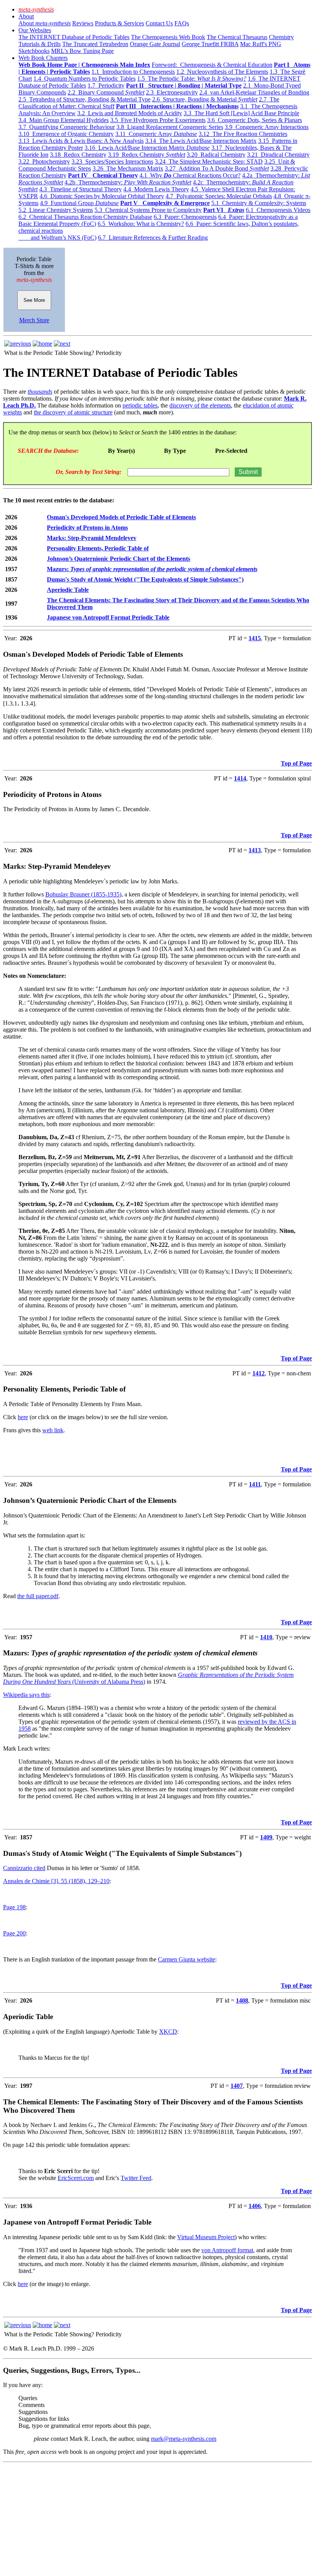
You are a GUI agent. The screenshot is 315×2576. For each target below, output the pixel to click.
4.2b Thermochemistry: (128, 182)
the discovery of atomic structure (73, 412)
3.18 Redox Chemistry (78, 155)
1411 (255, 1484)
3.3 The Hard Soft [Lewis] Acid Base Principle (241, 113)
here (23, 1417)
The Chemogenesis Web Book (168, 37)
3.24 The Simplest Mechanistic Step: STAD (209, 162)
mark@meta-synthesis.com (184, 2439)
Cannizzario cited (24, 1868)
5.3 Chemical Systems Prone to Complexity (148, 210)
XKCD (168, 2032)
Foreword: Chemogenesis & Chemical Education (212, 65)
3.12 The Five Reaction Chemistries (243, 134)
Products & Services (119, 23)
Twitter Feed (136, 2178)
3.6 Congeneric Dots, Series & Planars (254, 120)
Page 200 (14, 1933)
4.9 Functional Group (79, 203)
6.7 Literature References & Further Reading (153, 238)
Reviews (83, 23)
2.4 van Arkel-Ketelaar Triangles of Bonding (254, 92)
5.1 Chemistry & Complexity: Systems (259, 203)
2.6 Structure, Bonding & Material (205, 99)
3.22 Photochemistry (44, 162)
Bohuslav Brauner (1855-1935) (83, 894)
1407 (237, 2086)
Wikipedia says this (26, 1695)
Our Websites (35, 30)
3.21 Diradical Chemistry (278, 155)
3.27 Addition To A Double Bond (217, 168)
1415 (255, 638)
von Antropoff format (227, 2250)
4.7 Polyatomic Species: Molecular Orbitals (219, 196)
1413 (255, 850)
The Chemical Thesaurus (237, 37)
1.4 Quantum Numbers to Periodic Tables (85, 79)
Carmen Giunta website (187, 1959)
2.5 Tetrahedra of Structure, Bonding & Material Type (85, 99)
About (26, 16)
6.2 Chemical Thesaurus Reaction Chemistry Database (85, 217)
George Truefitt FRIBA (210, 44)
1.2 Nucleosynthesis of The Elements (222, 72)
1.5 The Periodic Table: (192, 79)
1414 (240, 778)
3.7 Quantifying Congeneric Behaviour (67, 127)
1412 (259, 1373)
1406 (255, 2206)
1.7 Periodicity (106, 85)
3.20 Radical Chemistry (216, 155)
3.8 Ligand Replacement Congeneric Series (170, 127)
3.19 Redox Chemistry (147, 155)
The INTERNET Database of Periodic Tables (74, 37)
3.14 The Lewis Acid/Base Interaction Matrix (201, 141)
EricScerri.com (76, 2178)
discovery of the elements (200, 405)
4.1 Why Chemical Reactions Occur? (190, 175)
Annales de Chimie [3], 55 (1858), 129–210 (56, 1881)
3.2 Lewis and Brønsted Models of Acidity (130, 113)
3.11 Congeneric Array (156, 134)
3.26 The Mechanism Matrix (128, 168)
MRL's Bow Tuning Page (82, 51)
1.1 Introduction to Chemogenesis (133, 72)
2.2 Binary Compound (106, 92)
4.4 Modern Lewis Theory (156, 189)
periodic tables (140, 405)
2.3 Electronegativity (172, 92)
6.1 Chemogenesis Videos (278, 210)
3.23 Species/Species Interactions (112, 162)
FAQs (182, 23)
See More (34, 300)
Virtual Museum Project (206, 2237)
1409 (266, 1837)
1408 (242, 2000)
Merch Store (34, 320)
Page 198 (14, 1907)
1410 (266, 1637)
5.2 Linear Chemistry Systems (56, 210)
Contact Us (159, 23)
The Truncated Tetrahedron (95, 44)
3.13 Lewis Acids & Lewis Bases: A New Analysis (81, 141)
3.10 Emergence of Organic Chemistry (66, 134)
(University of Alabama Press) (108, 1682)
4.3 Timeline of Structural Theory (80, 189)
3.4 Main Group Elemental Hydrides (64, 120)
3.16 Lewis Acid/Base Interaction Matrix (147, 148)
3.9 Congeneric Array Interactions (267, 127)
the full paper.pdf (38, 1596)
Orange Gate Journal (155, 44)
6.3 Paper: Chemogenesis (185, 217)
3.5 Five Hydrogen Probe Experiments (158, 120)
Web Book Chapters (43, 58)
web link (53, 1430)
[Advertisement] (157, 2519)
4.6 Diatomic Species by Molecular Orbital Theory (102, 196)
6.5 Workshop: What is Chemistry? (141, 224)
